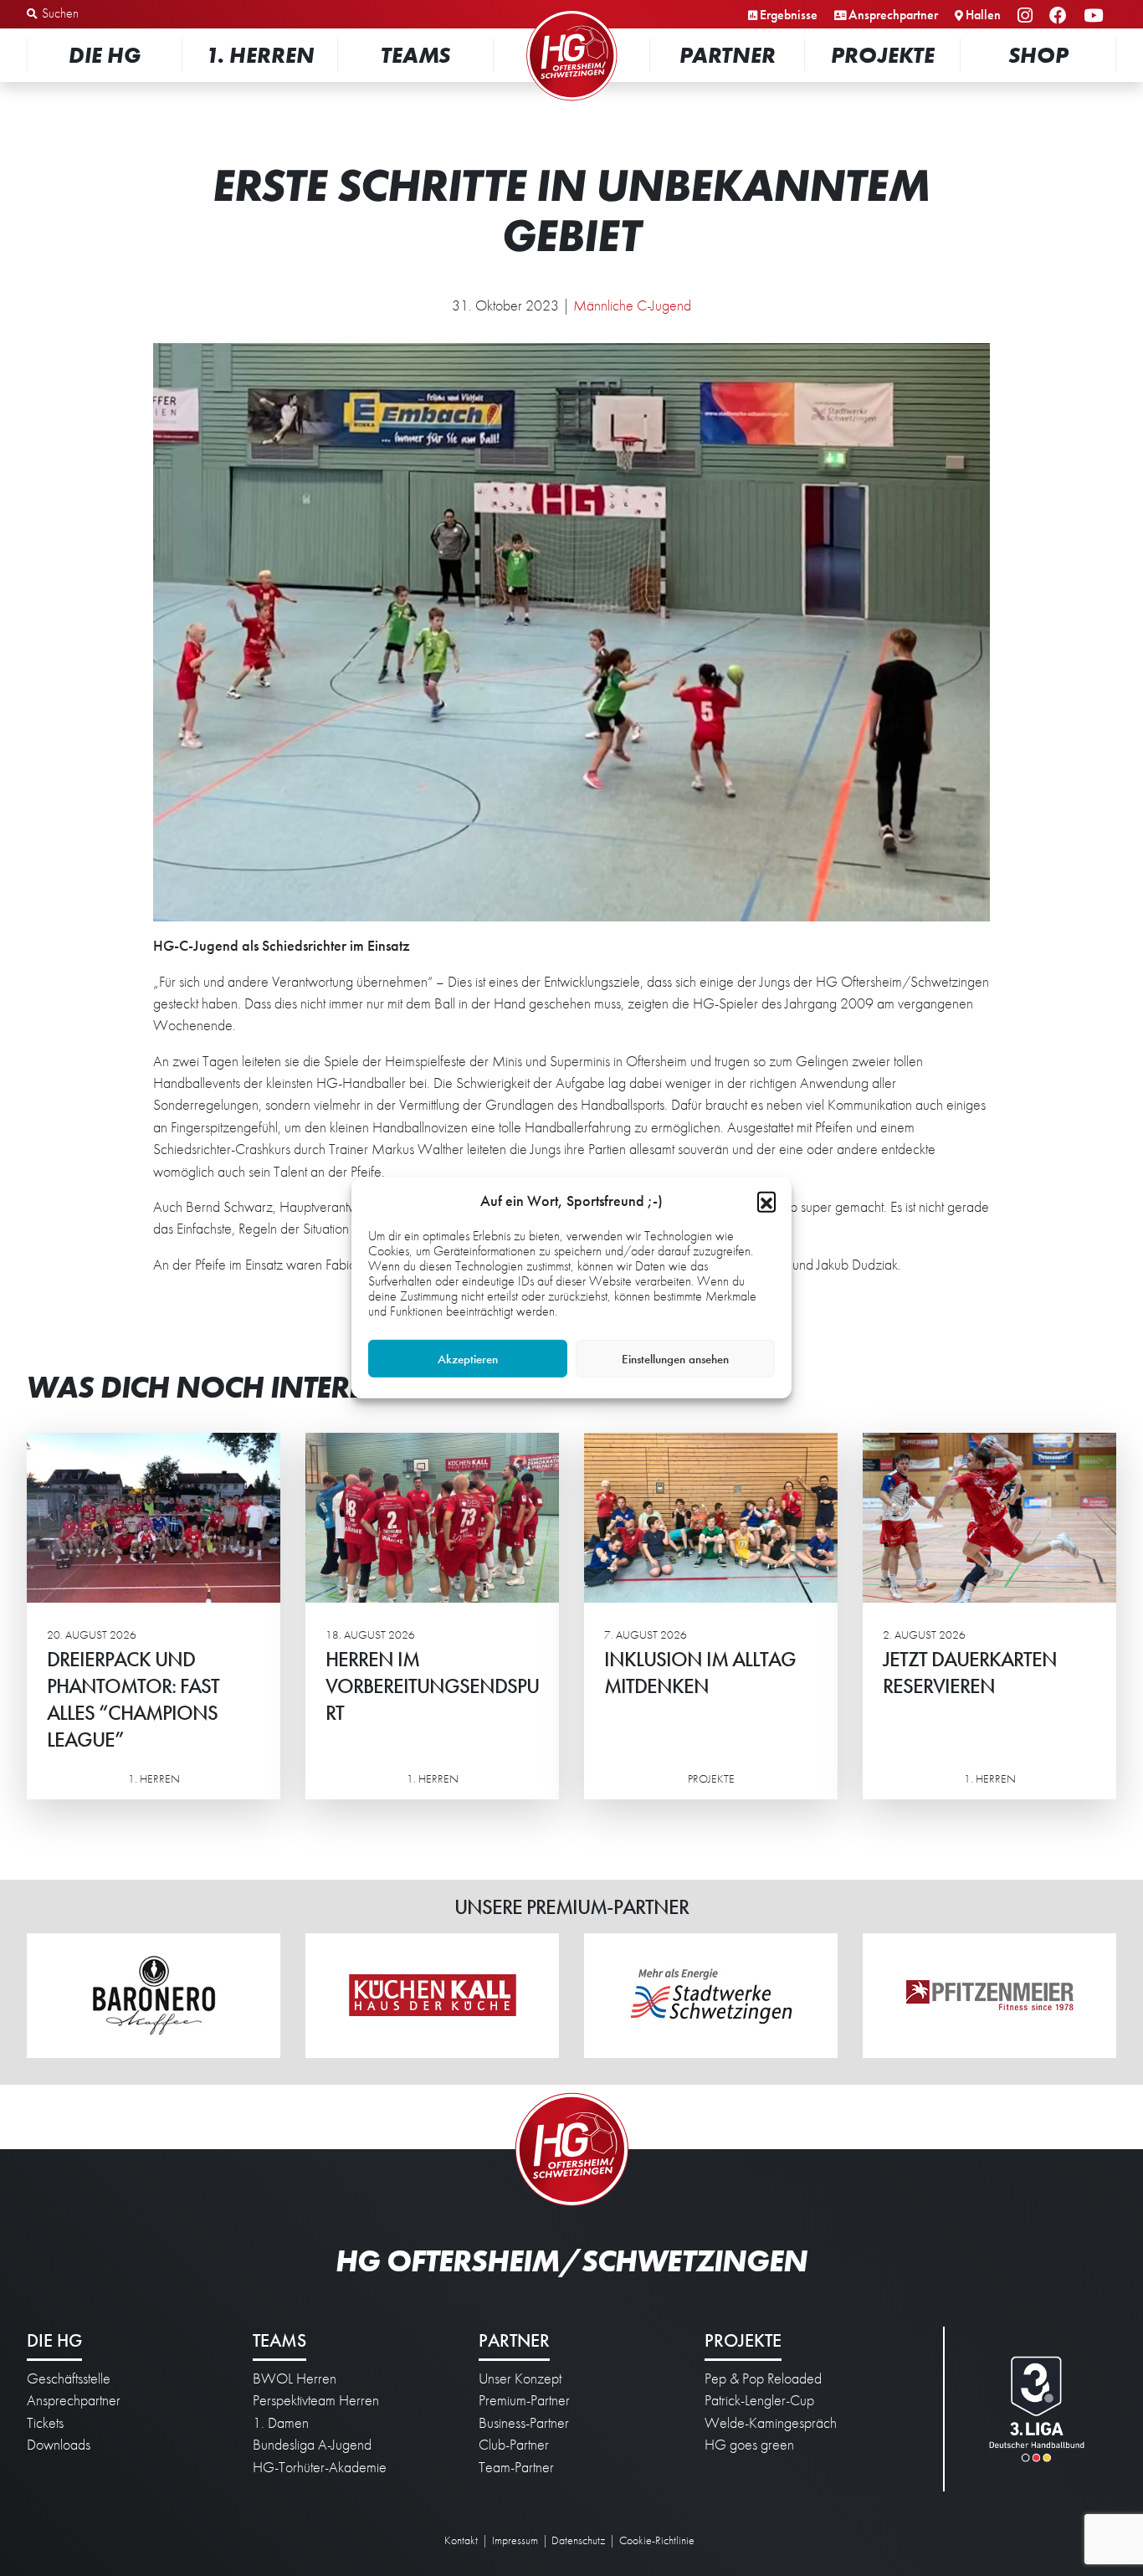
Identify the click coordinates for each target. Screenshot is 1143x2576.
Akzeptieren (468, 1359)
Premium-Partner (524, 2400)
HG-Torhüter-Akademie (320, 2467)
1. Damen (281, 2423)
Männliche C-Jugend (632, 305)
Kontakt (461, 2540)
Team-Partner (516, 2467)
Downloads (59, 2445)
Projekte (883, 55)
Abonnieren (976, 2498)
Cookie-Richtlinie (657, 2540)
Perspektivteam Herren (316, 2400)
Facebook (1061, 16)
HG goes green (749, 2445)
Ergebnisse (789, 15)
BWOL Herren (295, 2378)
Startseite (571, 12)
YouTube (1096, 16)
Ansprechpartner (893, 15)
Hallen (983, 15)
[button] (766, 1201)
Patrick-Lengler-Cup (759, 2400)
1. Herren (260, 55)
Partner (728, 55)
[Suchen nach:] (114, 14)
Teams (415, 55)
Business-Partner (524, 2423)
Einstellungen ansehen (675, 1359)
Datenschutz (578, 2540)
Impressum (515, 2540)
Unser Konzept (520, 2378)
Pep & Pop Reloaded (763, 2378)
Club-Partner (514, 2445)
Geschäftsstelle (69, 2378)
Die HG (105, 55)
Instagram (1028, 16)
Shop (1038, 55)
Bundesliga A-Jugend (312, 2445)
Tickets (45, 2423)
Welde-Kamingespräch (771, 2423)
